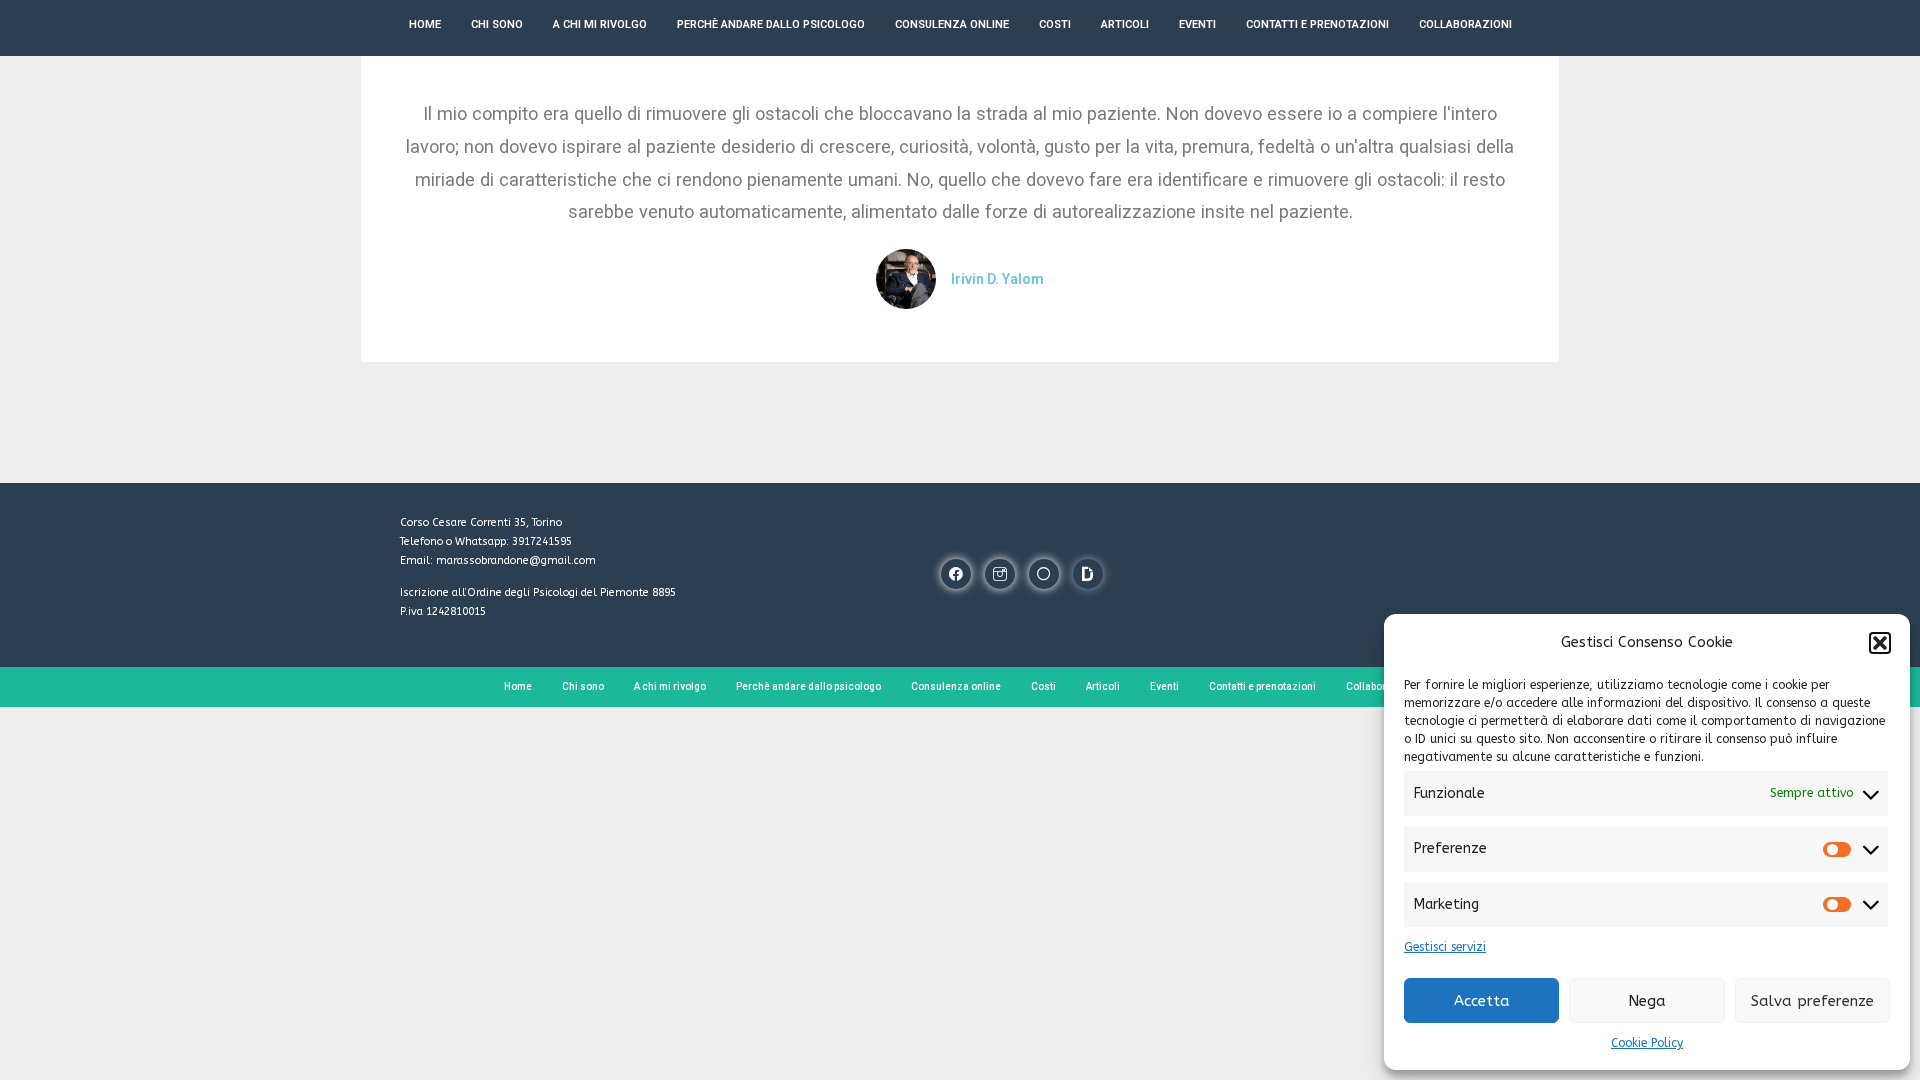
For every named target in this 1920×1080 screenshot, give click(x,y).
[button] (1880, 643)
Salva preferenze (1812, 1001)
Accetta (1482, 1001)
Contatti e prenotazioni (1262, 686)
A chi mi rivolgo (670, 686)
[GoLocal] (1044, 574)
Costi (1043, 686)
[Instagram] (1000, 574)
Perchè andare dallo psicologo (808, 686)
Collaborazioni (1381, 686)
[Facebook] (956, 574)
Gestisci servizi (1445, 947)
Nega (1647, 1001)
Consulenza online (956, 686)
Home (518, 686)
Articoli (1103, 686)
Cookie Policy (1647, 1043)
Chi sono (583, 686)
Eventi (1164, 686)
